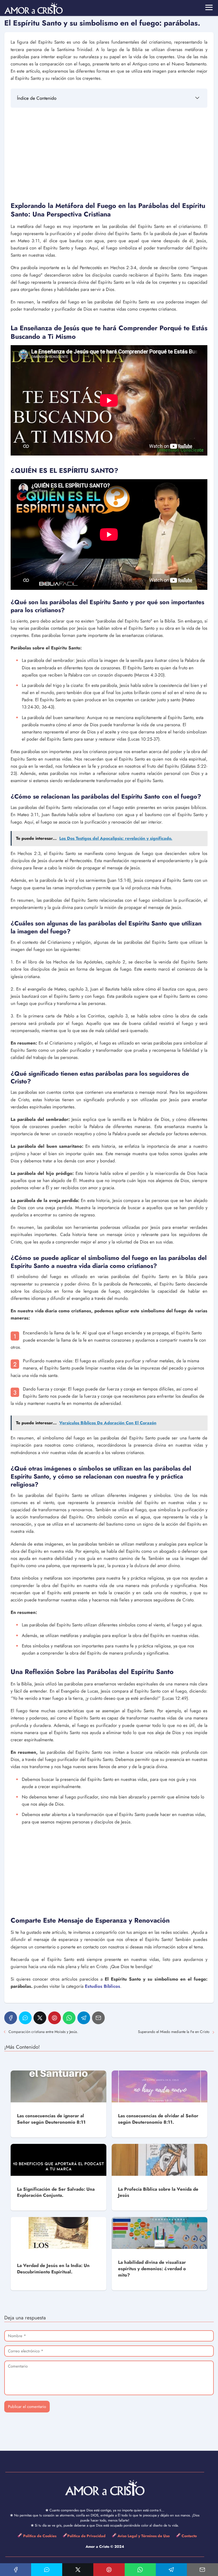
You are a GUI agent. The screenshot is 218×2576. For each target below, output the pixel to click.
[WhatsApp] (69, 2018)
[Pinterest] (54, 2018)
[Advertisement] (109, 153)
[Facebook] (11, 2018)
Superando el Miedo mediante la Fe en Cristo (174, 2032)
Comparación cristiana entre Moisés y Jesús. (43, 2032)
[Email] (98, 2018)
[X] (40, 2018)
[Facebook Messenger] (25, 2018)
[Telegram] (84, 2018)
